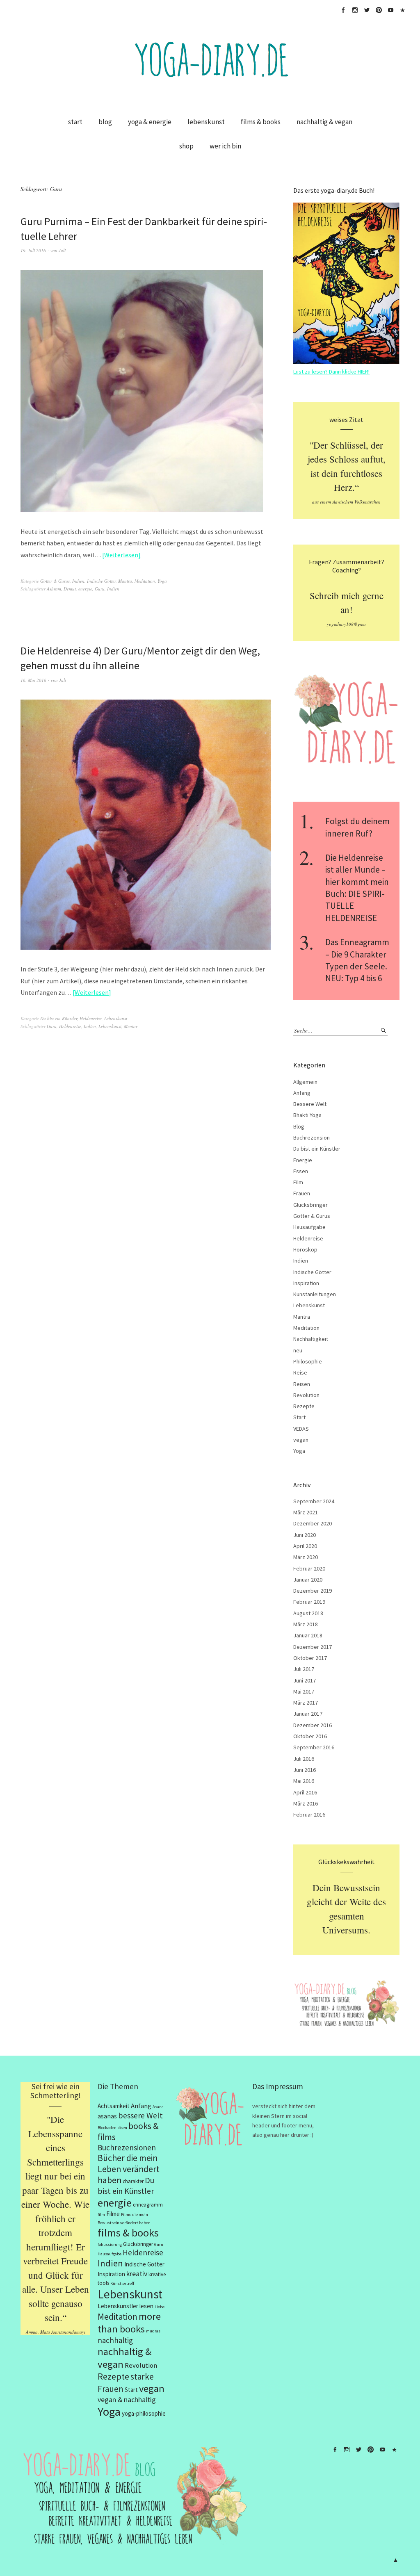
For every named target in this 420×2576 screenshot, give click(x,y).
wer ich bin (225, 146)
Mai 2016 (304, 1781)
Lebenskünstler (118, 2306)
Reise (300, 1372)
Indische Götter (101, 581)
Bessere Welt (310, 1104)
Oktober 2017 (310, 1658)
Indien (78, 581)
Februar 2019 (309, 1602)
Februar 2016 (309, 1815)
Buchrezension (312, 1138)
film (101, 2215)
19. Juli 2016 (33, 250)
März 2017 (306, 1703)
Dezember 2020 (313, 1523)
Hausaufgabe (309, 1227)
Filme (113, 2214)
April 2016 (305, 1792)
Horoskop (305, 1249)
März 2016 (306, 1803)
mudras (153, 2331)
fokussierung (110, 2244)
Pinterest (379, 10)
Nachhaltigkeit (311, 1339)
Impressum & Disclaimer (402, 10)
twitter (367, 10)
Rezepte (304, 1406)
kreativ (137, 2274)
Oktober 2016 (310, 1736)
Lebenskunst (116, 1018)
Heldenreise (91, 1018)
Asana (158, 2107)
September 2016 (314, 1747)
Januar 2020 (308, 1580)
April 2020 (305, 1546)
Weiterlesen (121, 555)
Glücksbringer (310, 1205)
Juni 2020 (305, 1535)
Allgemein (305, 1082)
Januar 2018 (308, 1635)
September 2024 (314, 1501)
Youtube (390, 10)
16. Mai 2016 (33, 680)
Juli (62, 250)
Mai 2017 (304, 1691)
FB (343, 10)
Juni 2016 (305, 1770)
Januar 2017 (308, 1714)
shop (186, 146)
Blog (299, 1126)
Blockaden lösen (112, 2128)
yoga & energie (150, 122)
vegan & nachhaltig (127, 2399)
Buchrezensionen (127, 2147)
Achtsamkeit (114, 2106)
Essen (301, 1171)
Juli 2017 (304, 1669)
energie (85, 589)
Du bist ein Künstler (59, 1018)
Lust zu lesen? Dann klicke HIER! (331, 372)
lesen (146, 2306)
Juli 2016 (304, 1759)
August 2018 (308, 1613)
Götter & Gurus (55, 581)
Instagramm (355, 10)
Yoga (162, 581)
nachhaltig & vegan (324, 122)
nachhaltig (115, 2340)
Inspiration (306, 1283)
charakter (133, 2181)
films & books (261, 122)
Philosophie (308, 1361)
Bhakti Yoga (307, 1115)
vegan (301, 1440)
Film (298, 1182)
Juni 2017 (305, 1680)
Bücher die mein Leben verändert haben (129, 2169)
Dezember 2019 (313, 1591)
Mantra (125, 581)
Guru (100, 589)
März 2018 (306, 1624)
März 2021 (306, 1512)
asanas (107, 2116)
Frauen (302, 1193)
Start (299, 1417)
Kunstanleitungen (315, 1294)
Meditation (145, 581)
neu (298, 1350)
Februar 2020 (309, 1568)
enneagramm (148, 2205)
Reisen (302, 1384)
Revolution (306, 1395)
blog (105, 122)
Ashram (54, 589)
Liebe (160, 2307)
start (75, 122)
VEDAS (301, 1429)
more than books (129, 2323)
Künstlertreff (122, 2283)
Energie (303, 1160)
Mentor (131, 1026)
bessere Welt (140, 2115)
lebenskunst (206, 122)
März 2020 (306, 1557)
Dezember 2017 (313, 1647)
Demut (70, 589)
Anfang (302, 1093)
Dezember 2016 (313, 1725)
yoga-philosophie (144, 2413)
